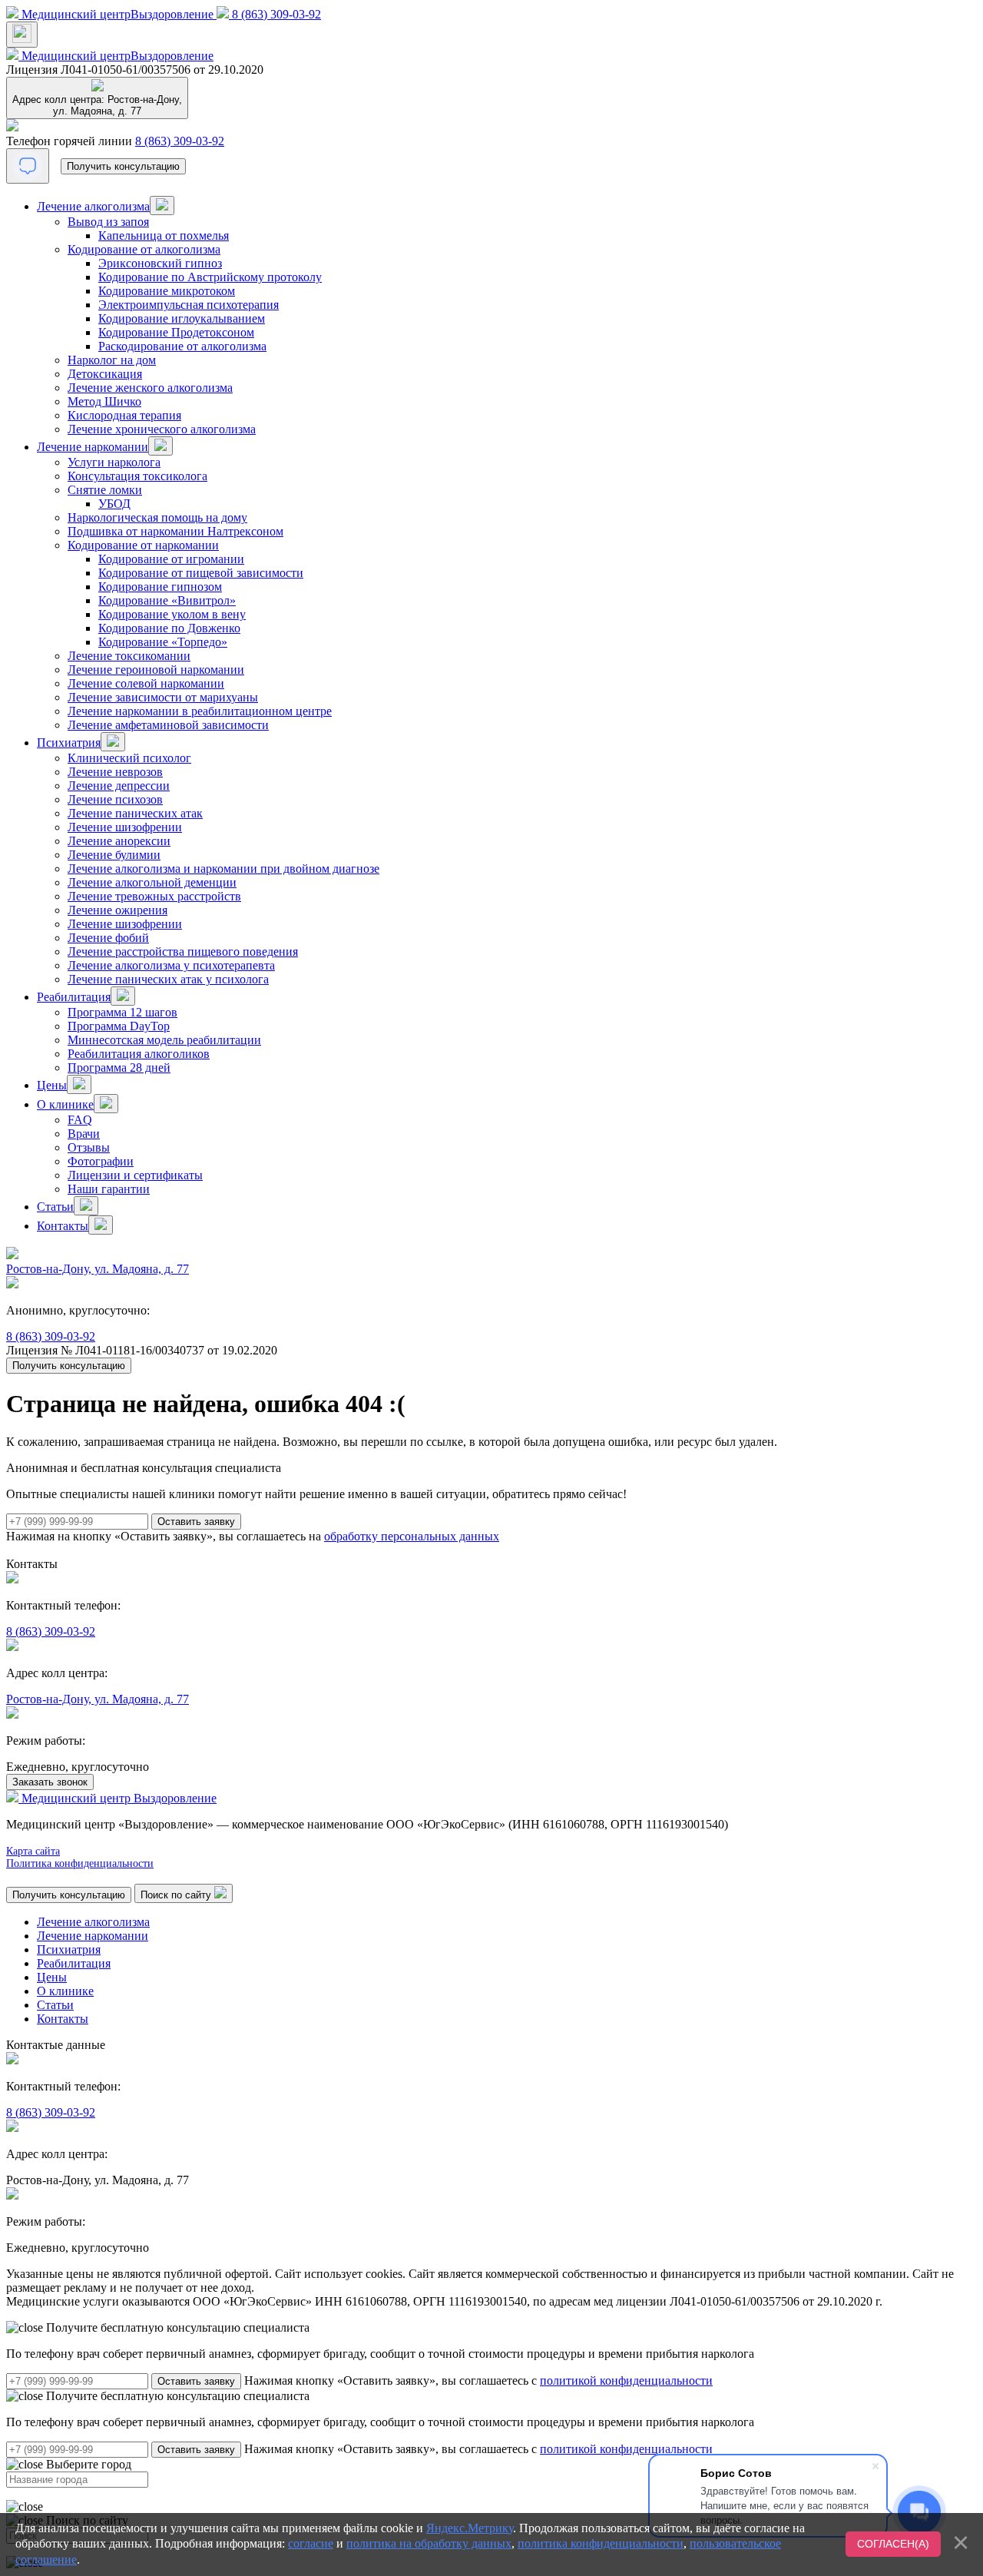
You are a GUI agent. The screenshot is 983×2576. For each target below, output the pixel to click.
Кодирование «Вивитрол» (167, 600)
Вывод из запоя (108, 222)
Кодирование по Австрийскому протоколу (210, 277)
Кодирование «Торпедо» (163, 642)
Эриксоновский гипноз (160, 263)
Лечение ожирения (117, 910)
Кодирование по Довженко (169, 628)
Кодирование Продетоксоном (176, 332)
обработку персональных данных (412, 1536)
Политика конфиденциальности (80, 1863)
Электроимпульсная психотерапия (189, 305)
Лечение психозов (115, 799)
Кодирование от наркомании (143, 545)
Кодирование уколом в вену (172, 614)
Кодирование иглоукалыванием (182, 318)
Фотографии (101, 1161)
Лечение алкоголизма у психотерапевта (171, 965)
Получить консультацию (123, 166)
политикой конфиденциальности (626, 2380)
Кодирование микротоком (167, 291)
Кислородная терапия (124, 415)
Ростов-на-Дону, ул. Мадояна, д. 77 (98, 1269)
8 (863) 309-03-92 (180, 141)
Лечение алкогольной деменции (152, 882)
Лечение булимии (114, 855)
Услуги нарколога (114, 462)
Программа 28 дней (119, 1068)
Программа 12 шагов (122, 1012)
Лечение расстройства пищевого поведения (183, 951)
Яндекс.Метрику (470, 2528)
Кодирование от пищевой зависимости (201, 573)
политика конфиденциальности (601, 2543)
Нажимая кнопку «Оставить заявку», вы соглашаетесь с (478, 2380)
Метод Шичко (104, 401)
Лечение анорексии (119, 841)
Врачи (84, 1134)
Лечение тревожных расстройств (154, 896)
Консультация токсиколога (137, 476)
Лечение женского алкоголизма (150, 388)
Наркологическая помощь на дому (157, 517)
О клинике (65, 1104)
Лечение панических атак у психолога (168, 979)
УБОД (114, 504)
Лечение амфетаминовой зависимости (168, 725)
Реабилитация (74, 997)
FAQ (80, 1120)
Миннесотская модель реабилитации (164, 1040)
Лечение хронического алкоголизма (162, 429)
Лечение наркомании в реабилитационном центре (200, 711)
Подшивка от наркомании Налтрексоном (175, 531)
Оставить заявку (196, 2381)
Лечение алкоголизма (93, 206)
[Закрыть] (961, 2542)
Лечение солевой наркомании (146, 683)
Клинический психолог (129, 758)
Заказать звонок (50, 1782)
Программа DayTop (119, 1026)
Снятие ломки (105, 490)
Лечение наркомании (93, 447)
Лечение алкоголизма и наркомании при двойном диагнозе (223, 869)
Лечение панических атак (135, 813)
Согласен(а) (893, 2544)
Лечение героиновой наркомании (156, 670)
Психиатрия (69, 743)
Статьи (55, 1207)
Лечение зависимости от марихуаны (163, 697)
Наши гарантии (109, 1189)
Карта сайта (33, 1851)
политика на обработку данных (429, 2543)
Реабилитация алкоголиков (139, 1054)
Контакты (63, 1226)
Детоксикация (105, 374)
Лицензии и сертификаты (135, 1175)
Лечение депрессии (119, 786)
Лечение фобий (108, 938)
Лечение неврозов (115, 772)
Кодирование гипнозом (160, 587)
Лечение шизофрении (125, 827)
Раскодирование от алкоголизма (182, 346)
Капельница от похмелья (164, 235)
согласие (311, 2543)
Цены (52, 1085)
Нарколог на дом (112, 360)
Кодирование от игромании (171, 559)
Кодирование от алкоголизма (144, 249)
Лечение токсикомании (129, 656)
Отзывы (89, 1147)
